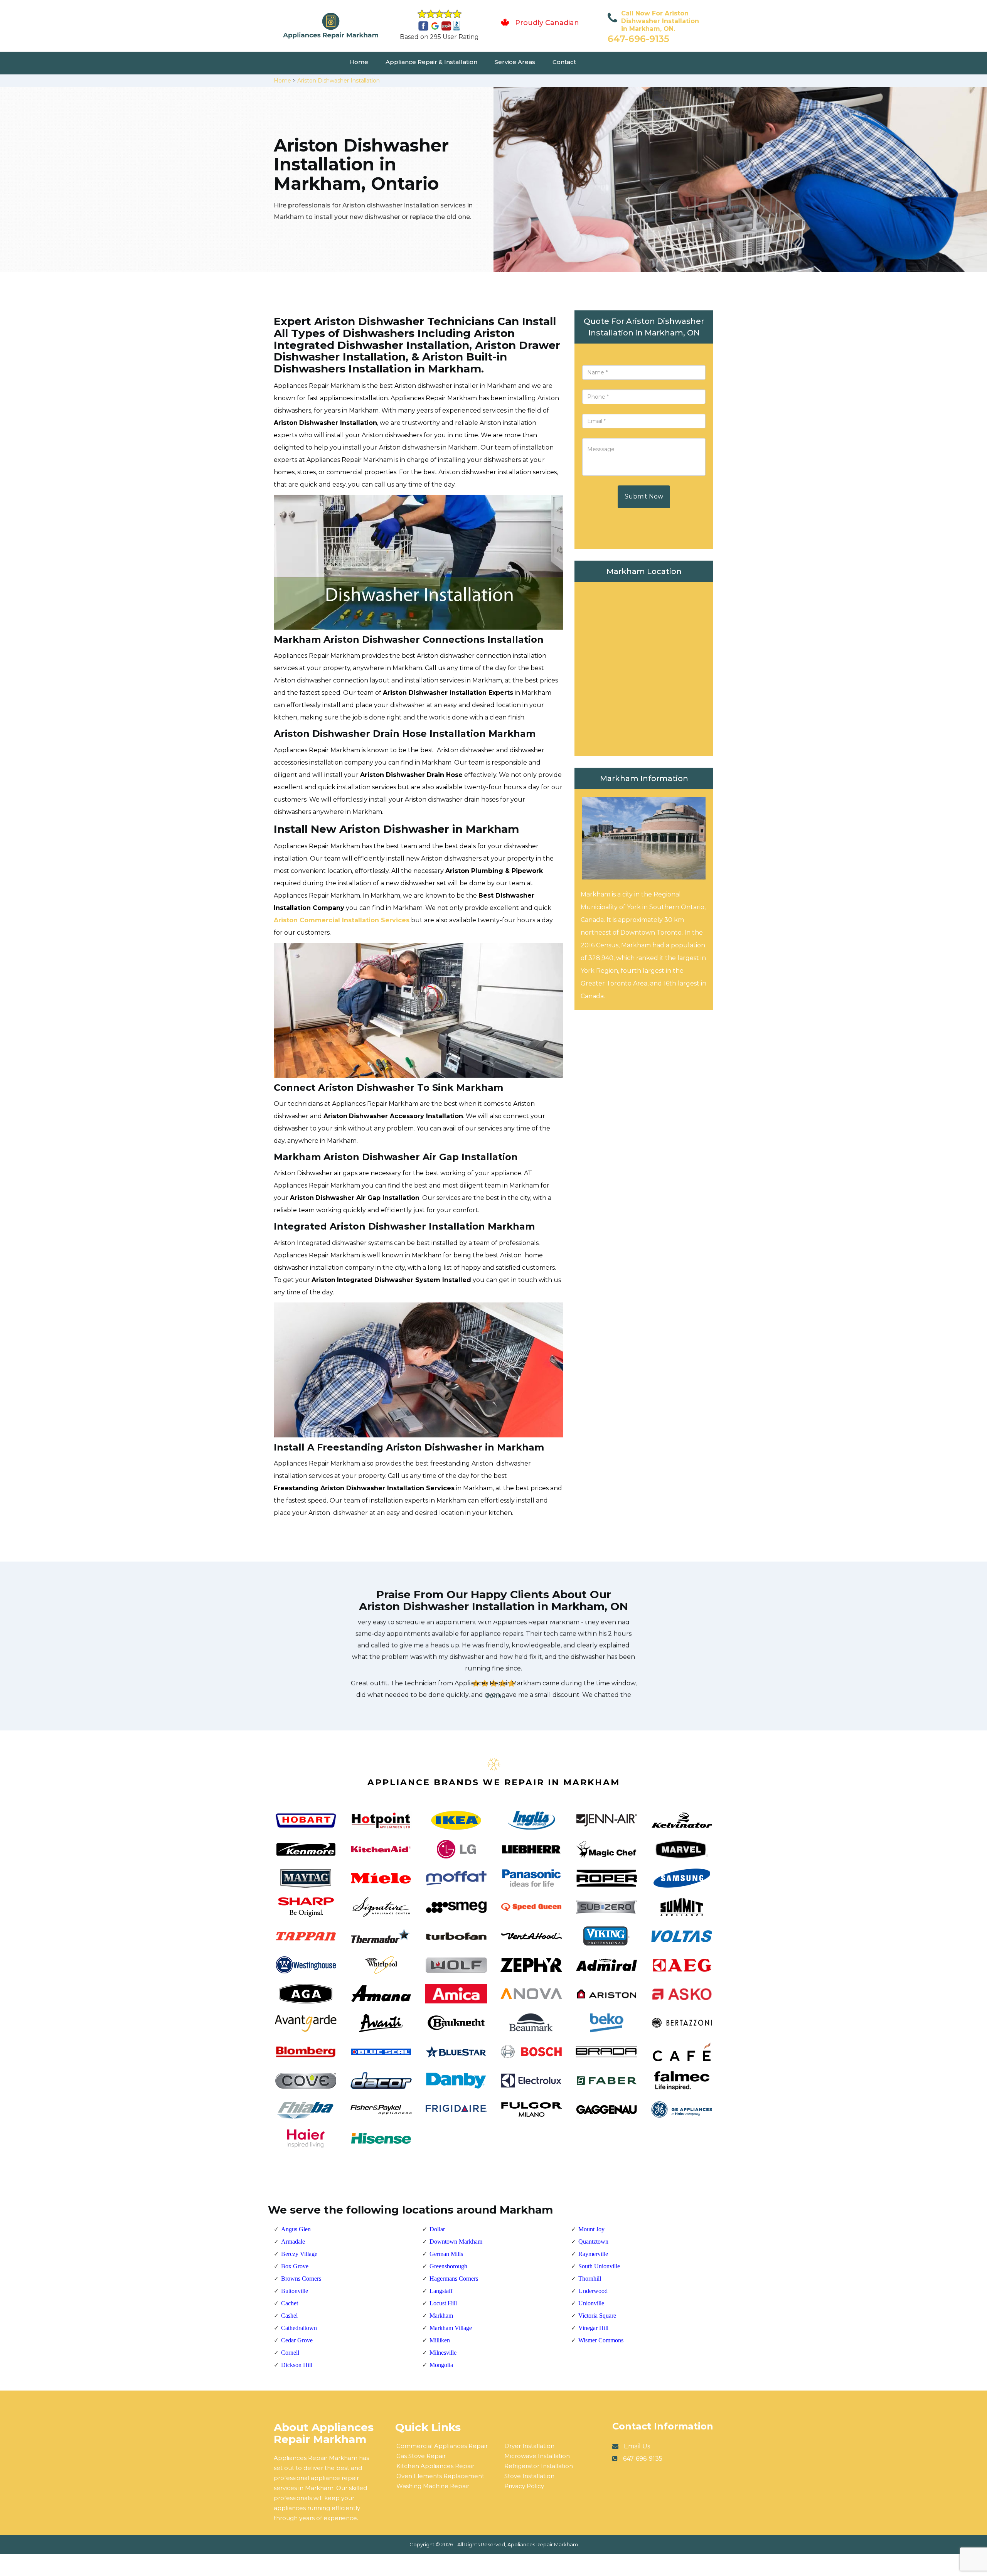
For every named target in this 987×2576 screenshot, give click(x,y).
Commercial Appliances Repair (442, 2446)
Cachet (290, 2303)
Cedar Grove (297, 2340)
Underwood (593, 2291)
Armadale (293, 2242)
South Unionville (599, 2266)
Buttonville (295, 2291)
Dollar (437, 2229)
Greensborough (448, 2266)
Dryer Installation (529, 2446)
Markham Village (451, 2328)
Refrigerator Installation (539, 2466)
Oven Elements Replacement (440, 2476)
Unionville (591, 2303)
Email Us (637, 2446)
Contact (564, 62)
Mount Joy (591, 2229)
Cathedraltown (299, 2328)
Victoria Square (597, 2316)
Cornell (290, 2353)
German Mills (446, 2254)
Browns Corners (301, 2279)
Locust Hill (443, 2303)
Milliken (440, 2340)
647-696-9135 (638, 39)
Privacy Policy (524, 2486)
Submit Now (644, 496)
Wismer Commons (601, 2340)
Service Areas (515, 62)
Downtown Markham (456, 2242)
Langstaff (441, 2291)
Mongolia (441, 2365)
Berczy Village (299, 2254)
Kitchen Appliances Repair (435, 2466)
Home (359, 62)
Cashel (289, 2316)
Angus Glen (296, 2229)
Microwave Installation (537, 2456)
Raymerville (593, 2254)
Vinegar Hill (593, 2328)
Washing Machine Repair (433, 2486)
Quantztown (593, 2242)
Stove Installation (529, 2476)
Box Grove (295, 2266)
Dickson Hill (297, 2365)
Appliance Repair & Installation (431, 62)
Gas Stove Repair (421, 2456)
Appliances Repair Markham (543, 2544)
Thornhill (590, 2279)
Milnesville (443, 2353)
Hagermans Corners (454, 2279)
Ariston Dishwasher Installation (339, 81)
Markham (441, 2316)
